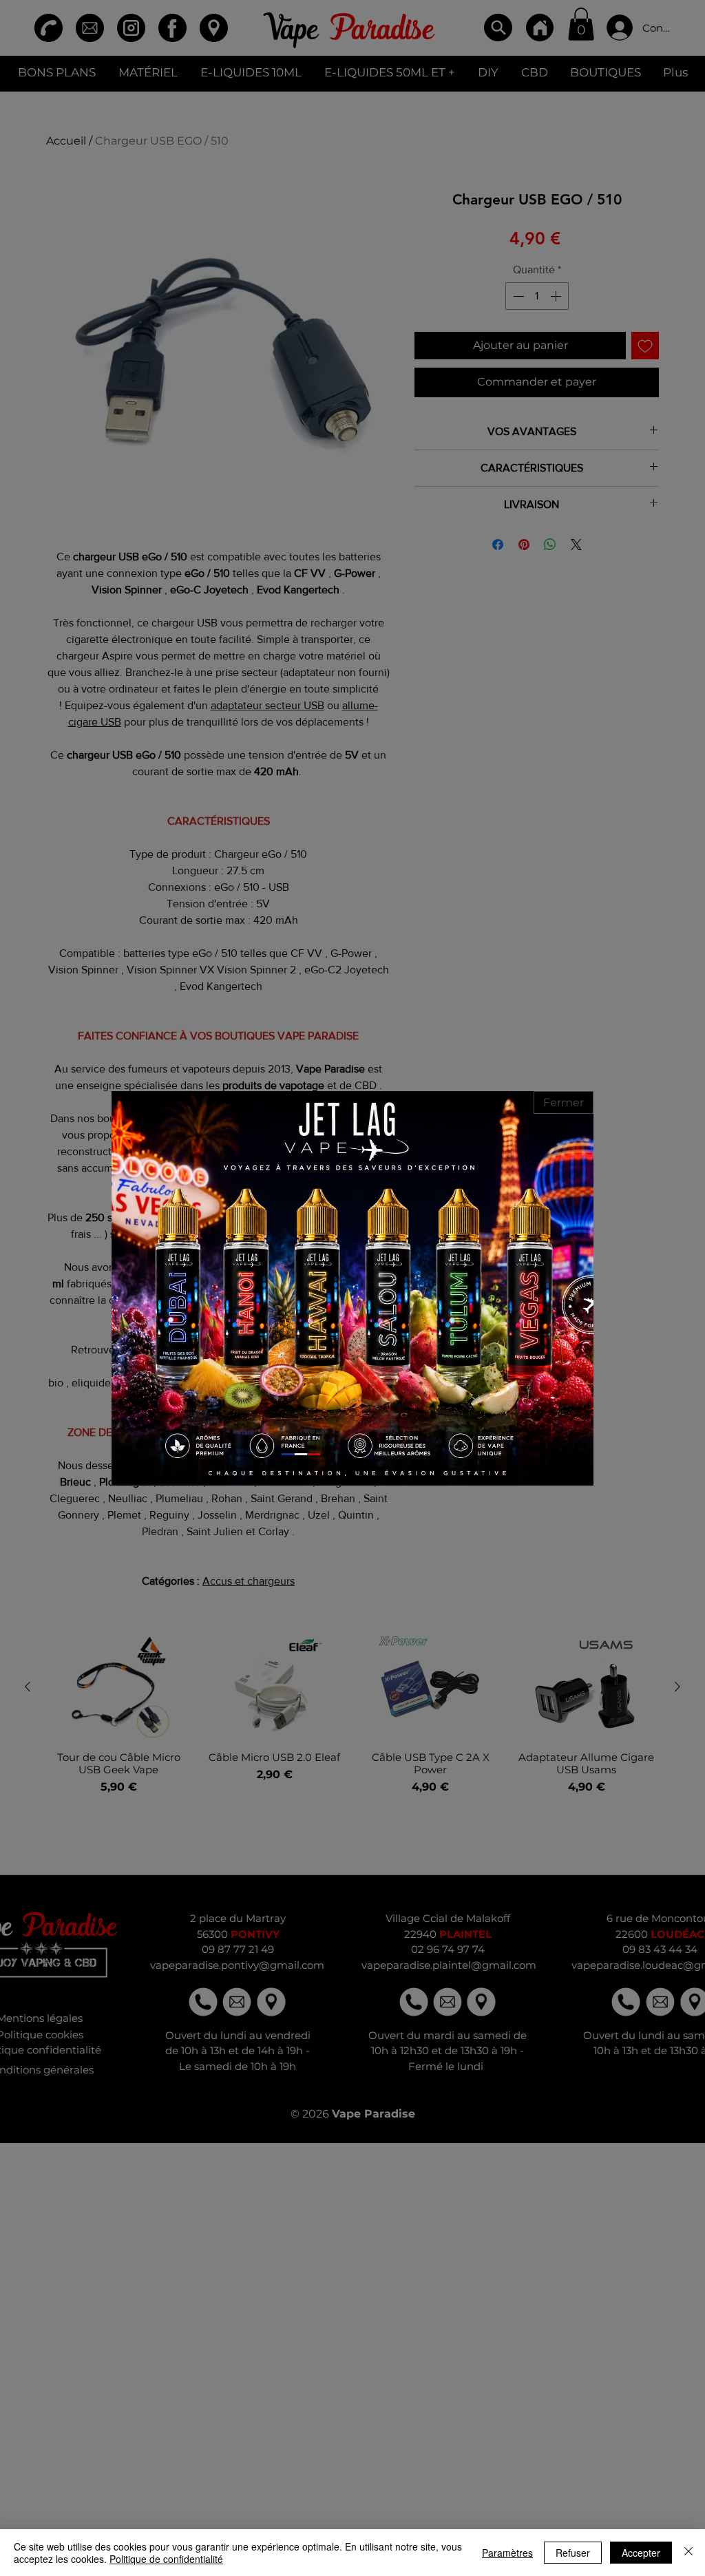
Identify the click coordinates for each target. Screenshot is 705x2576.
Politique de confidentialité (166, 2559)
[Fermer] (688, 2553)
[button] (564, 1102)
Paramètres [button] (507, 2553)
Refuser (573, 2553)
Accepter (641, 2553)
